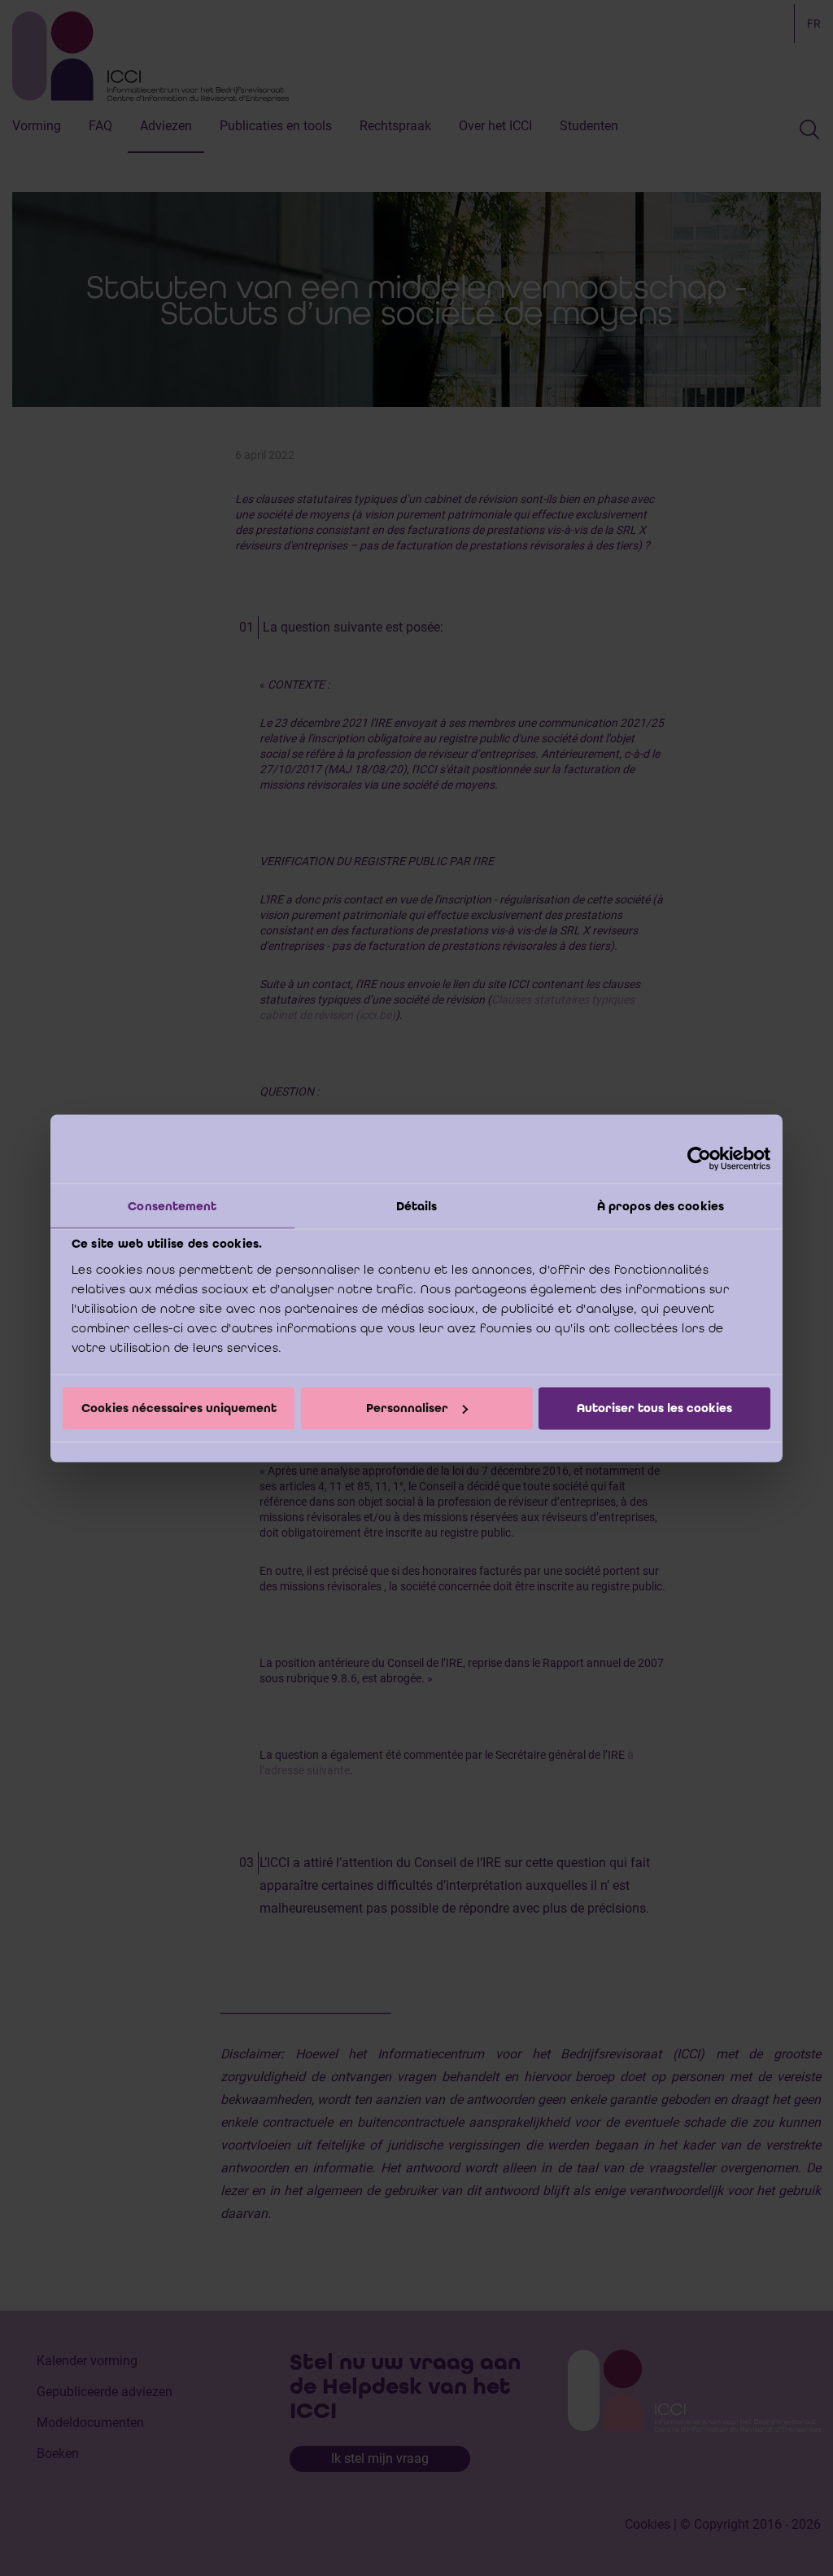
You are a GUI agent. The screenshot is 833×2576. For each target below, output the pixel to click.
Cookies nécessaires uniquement (179, 1408)
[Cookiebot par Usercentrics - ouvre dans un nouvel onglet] (699, 1158)
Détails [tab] (417, 1205)
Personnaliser (407, 1408)
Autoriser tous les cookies (654, 1408)
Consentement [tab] (172, 1205)
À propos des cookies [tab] (661, 1205)
